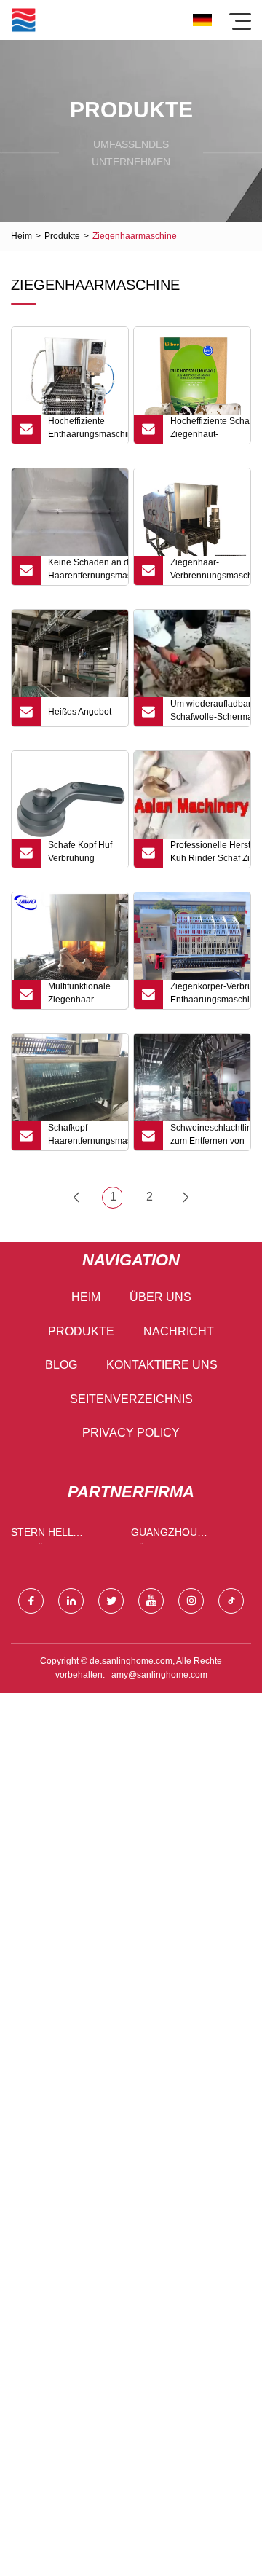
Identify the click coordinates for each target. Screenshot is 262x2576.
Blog (61, 1365)
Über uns (160, 1297)
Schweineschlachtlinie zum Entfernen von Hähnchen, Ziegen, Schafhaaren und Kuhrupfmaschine (210, 1136)
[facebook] (31, 1601)
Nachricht (179, 1331)
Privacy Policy (131, 1433)
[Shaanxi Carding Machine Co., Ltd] (24, 20)
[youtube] (151, 1601)
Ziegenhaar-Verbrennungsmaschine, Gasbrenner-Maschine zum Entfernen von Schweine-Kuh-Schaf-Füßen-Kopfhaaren (210, 571)
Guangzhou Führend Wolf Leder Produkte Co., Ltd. (177, 1535)
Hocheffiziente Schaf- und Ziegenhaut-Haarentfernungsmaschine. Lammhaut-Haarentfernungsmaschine (210, 430)
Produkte (62, 236)
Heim (21, 236)
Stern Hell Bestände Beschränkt (45, 1535)
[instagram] (191, 1601)
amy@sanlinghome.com (159, 1675)
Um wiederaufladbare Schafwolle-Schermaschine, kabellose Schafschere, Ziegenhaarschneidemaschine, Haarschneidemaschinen (210, 712)
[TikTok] (231, 1601)
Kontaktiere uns (162, 1365)
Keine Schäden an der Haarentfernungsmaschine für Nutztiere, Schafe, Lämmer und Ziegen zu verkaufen (88, 571)
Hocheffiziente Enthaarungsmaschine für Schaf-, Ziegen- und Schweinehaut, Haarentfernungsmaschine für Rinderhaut (88, 430)
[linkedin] (71, 1601)
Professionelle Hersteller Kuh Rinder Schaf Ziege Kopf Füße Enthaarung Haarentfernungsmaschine (210, 854)
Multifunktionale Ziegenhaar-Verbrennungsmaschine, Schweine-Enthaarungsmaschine (88, 995)
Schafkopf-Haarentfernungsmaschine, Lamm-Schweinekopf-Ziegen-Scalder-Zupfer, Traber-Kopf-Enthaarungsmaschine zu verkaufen (88, 1136)
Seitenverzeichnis (131, 1399)
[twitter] (111, 1601)
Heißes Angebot (80, 712)
